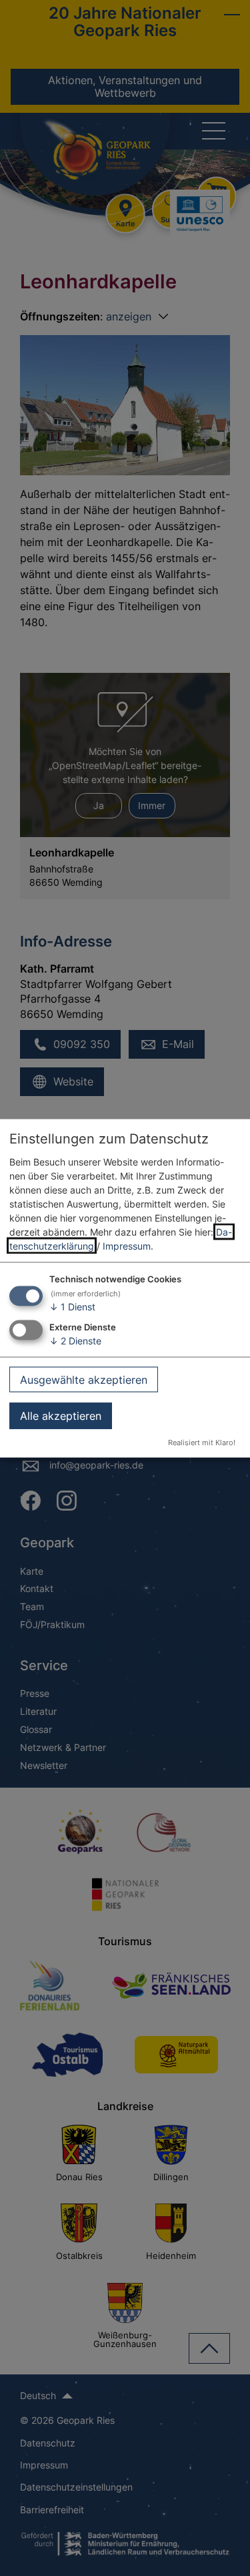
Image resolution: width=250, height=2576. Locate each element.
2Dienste (75, 1341)
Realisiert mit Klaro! (202, 1442)
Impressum (127, 1246)
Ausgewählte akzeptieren (84, 1379)
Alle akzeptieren (61, 1416)
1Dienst (72, 1307)
